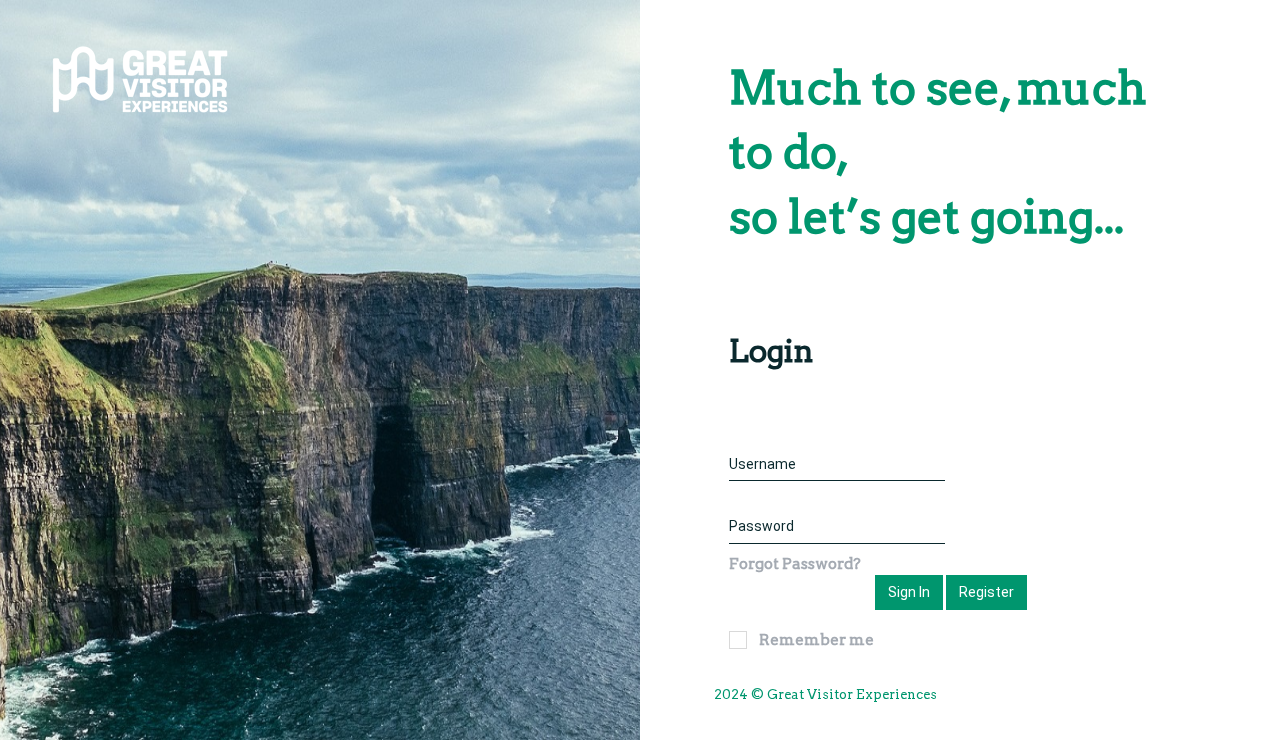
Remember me (816, 640)
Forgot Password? (795, 564)
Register (986, 592)
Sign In (909, 592)
